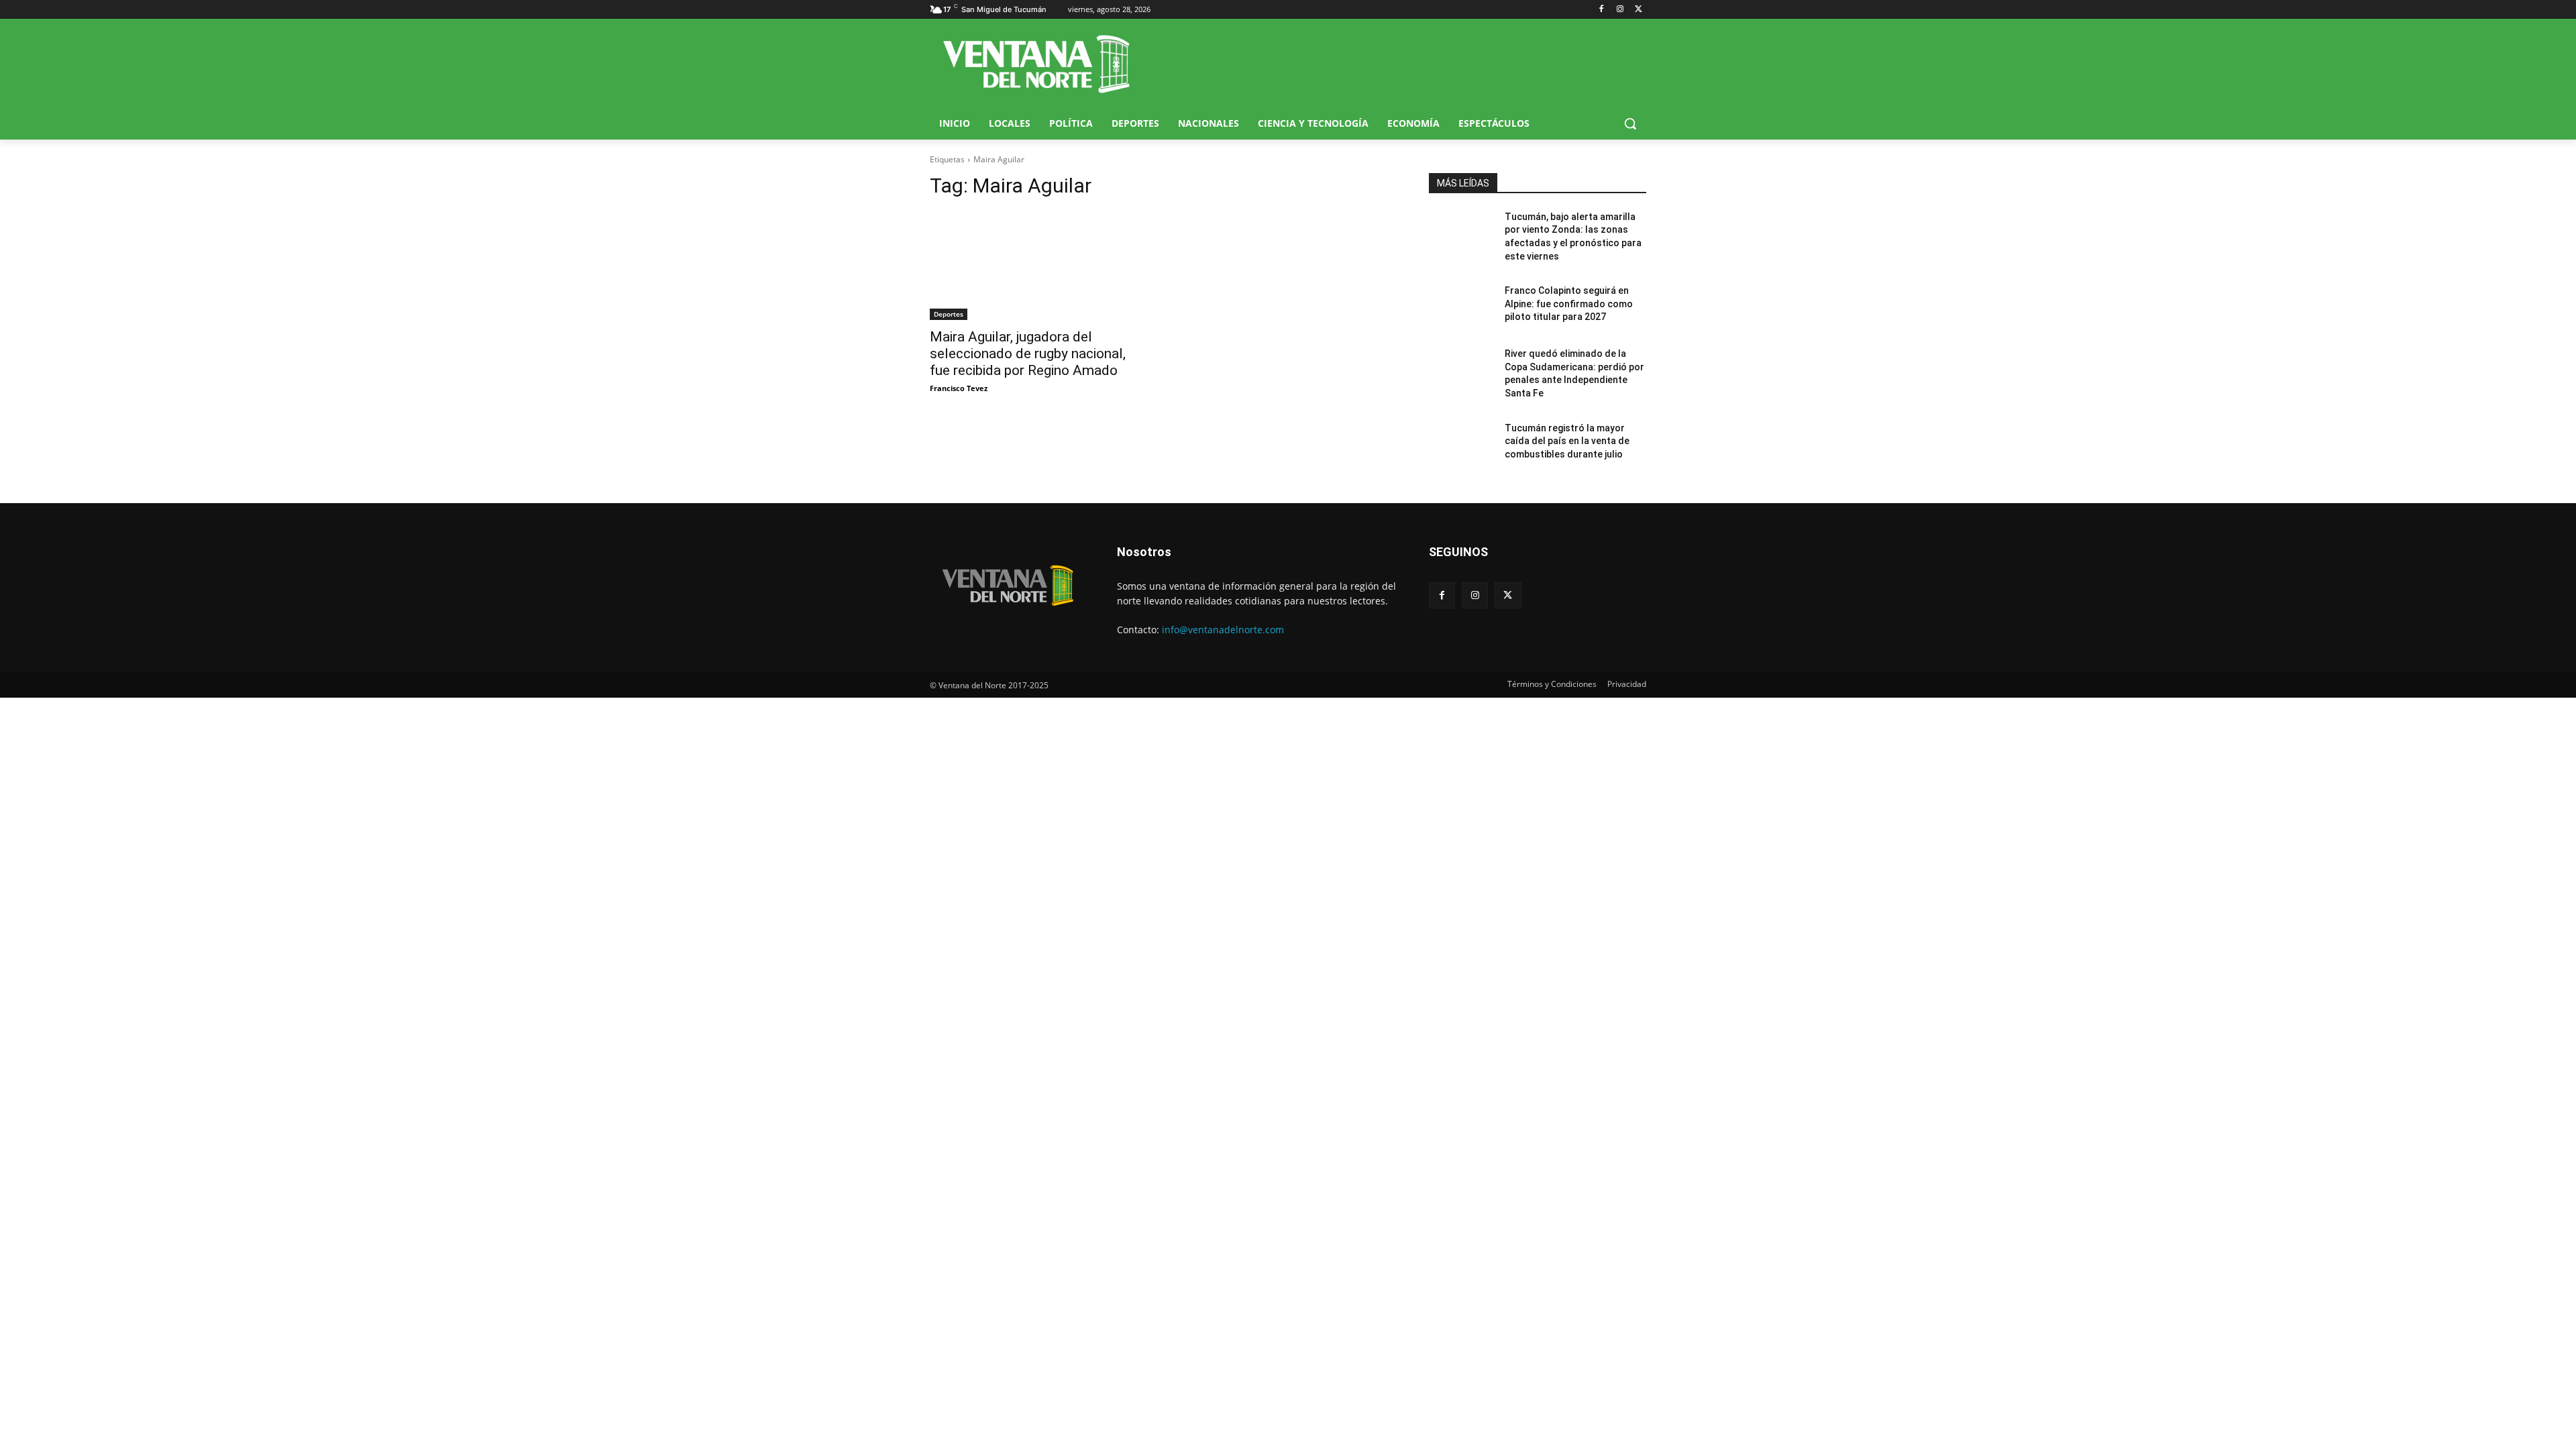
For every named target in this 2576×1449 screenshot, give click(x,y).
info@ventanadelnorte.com (1223, 630)
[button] (1630, 123)
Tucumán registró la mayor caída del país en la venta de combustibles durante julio (1567, 441)
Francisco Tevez (959, 388)
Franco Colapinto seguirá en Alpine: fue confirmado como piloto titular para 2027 (1569, 304)
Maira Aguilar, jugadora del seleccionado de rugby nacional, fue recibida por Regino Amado (1028, 354)
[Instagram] (1620, 10)
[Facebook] (1602, 10)
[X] (1639, 10)
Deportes (949, 314)
